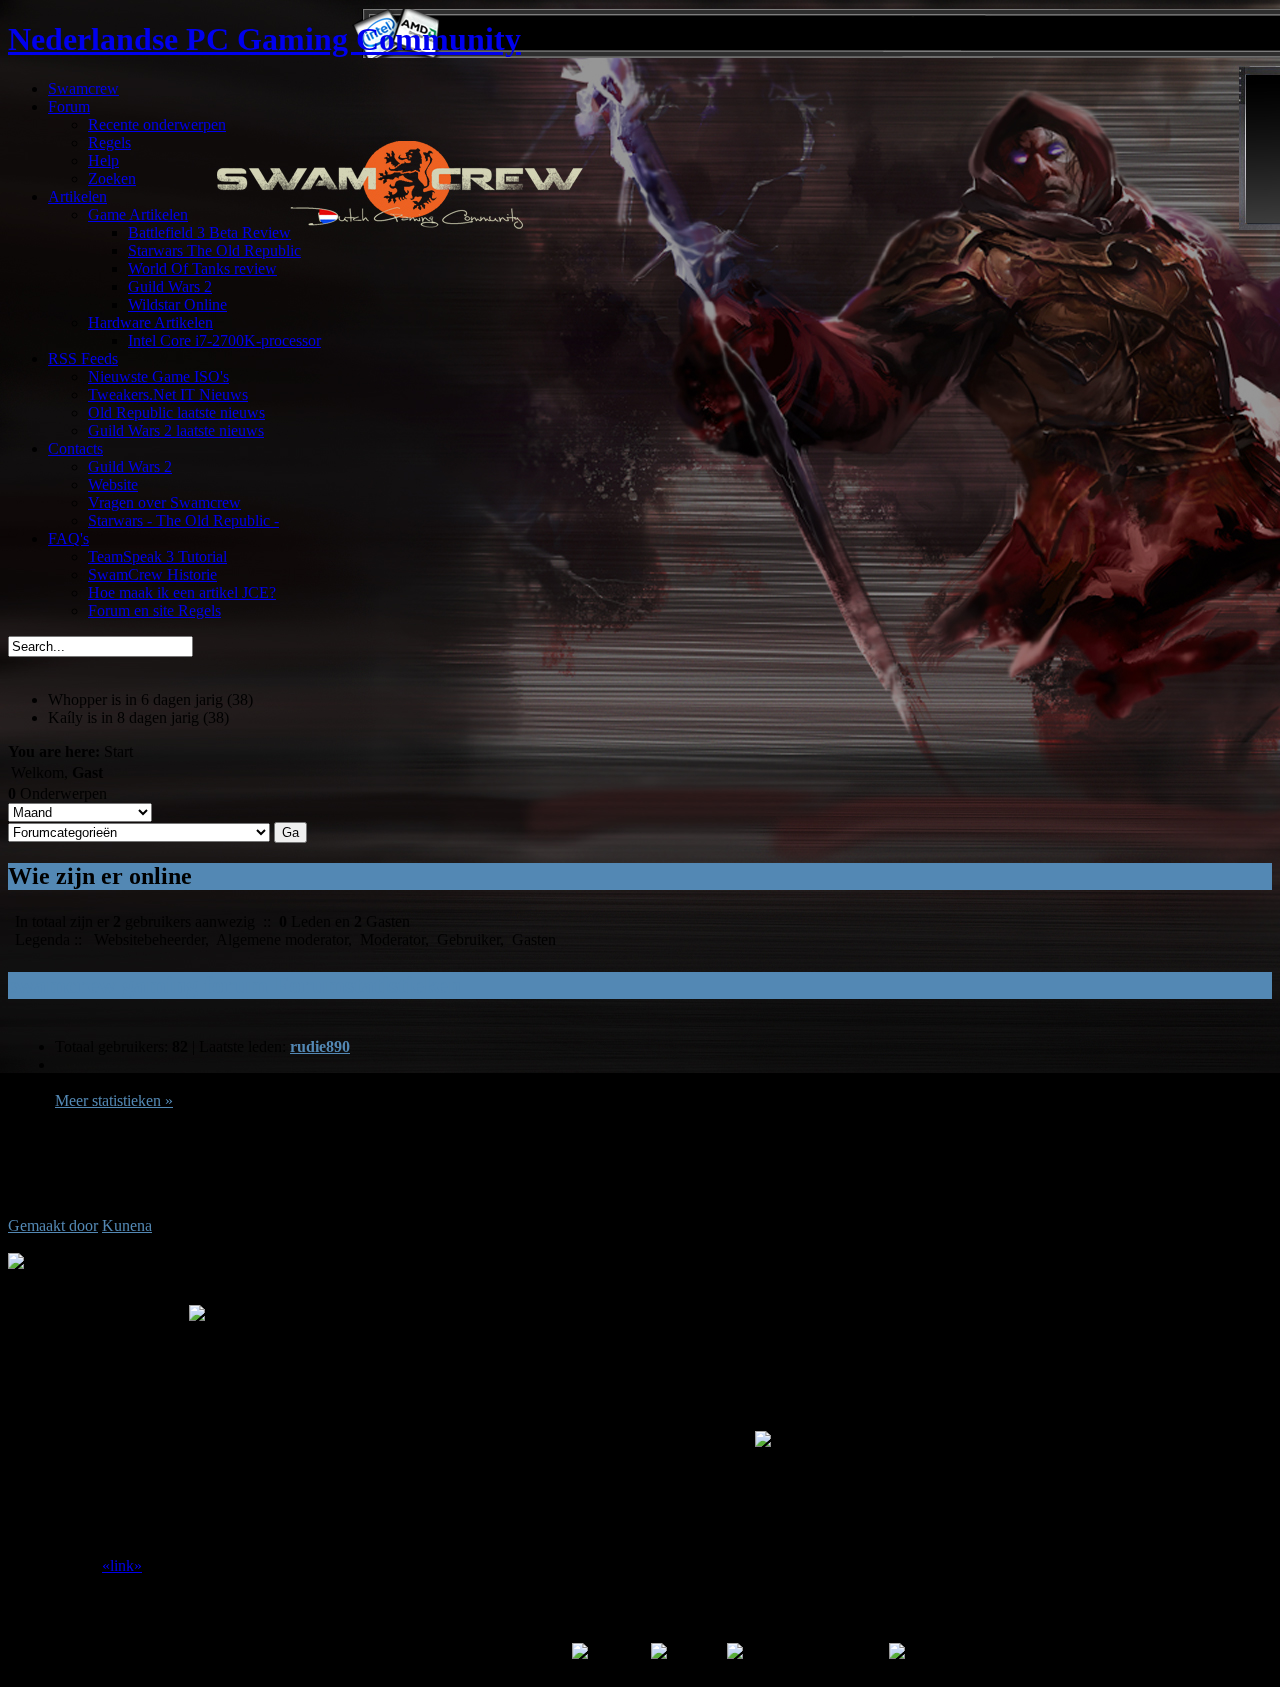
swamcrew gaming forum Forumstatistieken (234, 985)
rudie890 (320, 1046)
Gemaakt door (53, 1225)
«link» (122, 1565)
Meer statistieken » (114, 1100)
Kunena (127, 1225)
